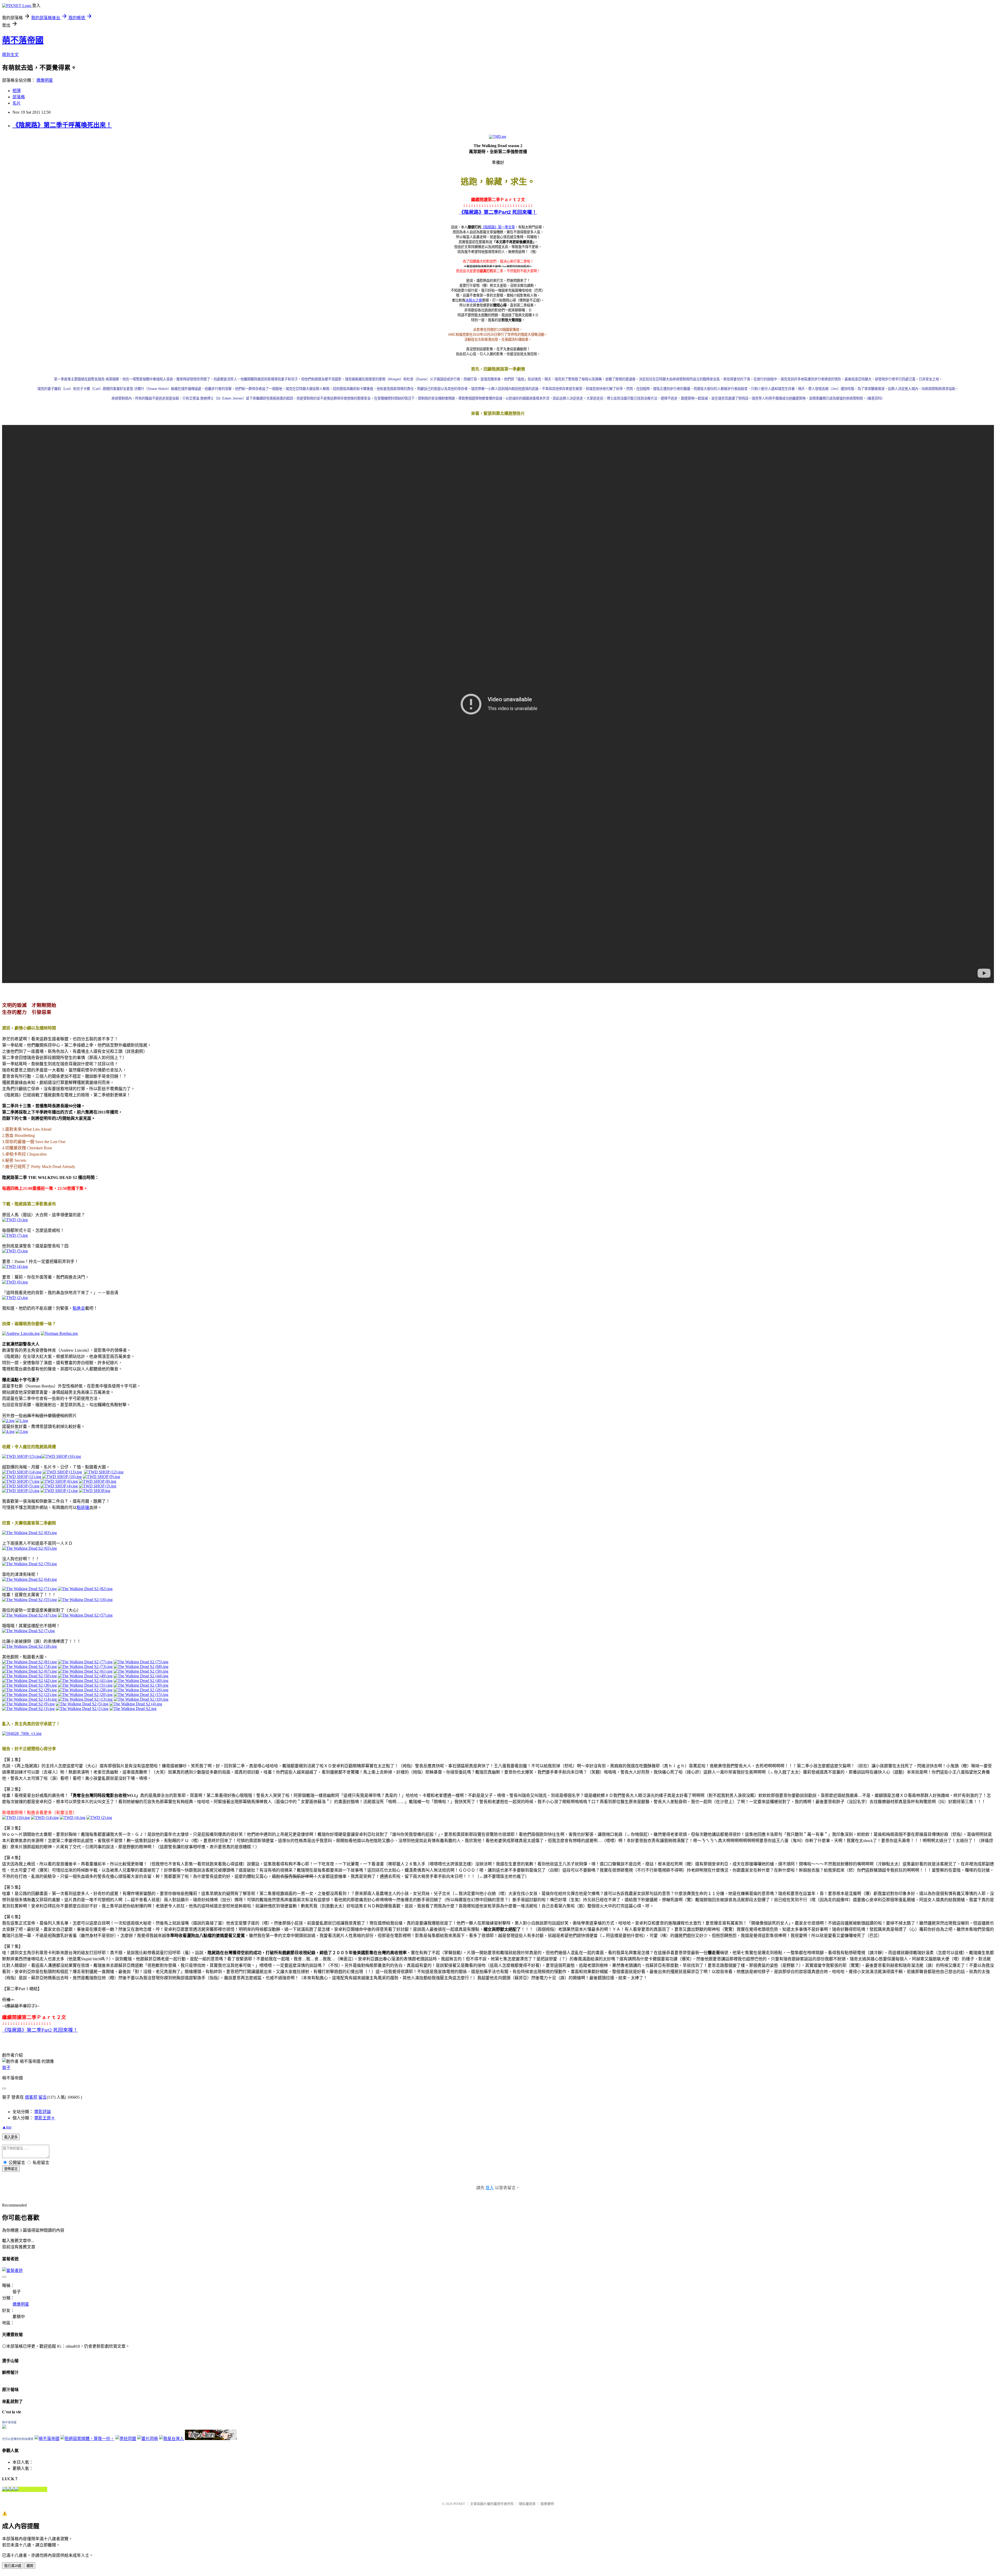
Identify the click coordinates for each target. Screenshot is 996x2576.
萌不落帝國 (23, 40)
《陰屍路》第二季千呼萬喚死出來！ (62, 125)
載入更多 (11, 2137)
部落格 (19, 97)
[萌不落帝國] (4, 2427)
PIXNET (459, 2504)
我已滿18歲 (13, 2566)
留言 (43, 2097)
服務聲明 (547, 2504)
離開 (30, 2566)
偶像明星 (45, 80)
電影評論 (43, 2112)
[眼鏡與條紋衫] (211, 2439)
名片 (17, 103)
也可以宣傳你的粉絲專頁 (18, 2439)
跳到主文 (10, 55)
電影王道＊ (45, 2118)
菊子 (6, 2068)
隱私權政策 (527, 2504)
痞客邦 (31, 2097)
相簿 (17, 91)
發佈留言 (11, 2169)
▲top (7, 2127)
